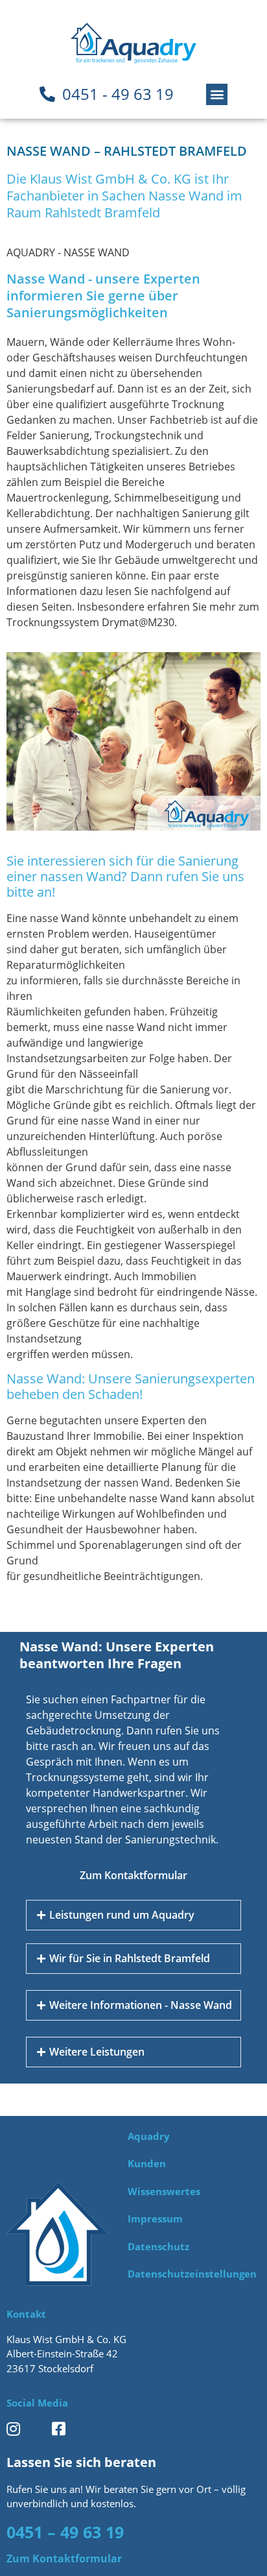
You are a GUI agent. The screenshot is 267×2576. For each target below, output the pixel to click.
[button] (217, 94)
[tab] (133, 1915)
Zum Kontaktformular (133, 1875)
